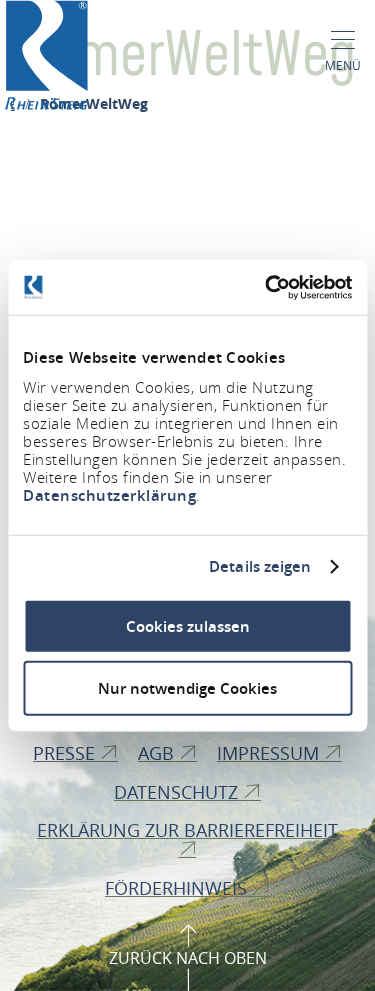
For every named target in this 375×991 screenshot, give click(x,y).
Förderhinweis (178, 888)
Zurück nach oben (188, 958)
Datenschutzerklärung (109, 494)
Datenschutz (178, 792)
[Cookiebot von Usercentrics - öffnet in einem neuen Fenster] (267, 287)
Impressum (270, 753)
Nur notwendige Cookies (187, 688)
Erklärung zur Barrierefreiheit (187, 830)
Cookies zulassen (188, 625)
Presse (66, 753)
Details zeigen (260, 567)
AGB (158, 753)
